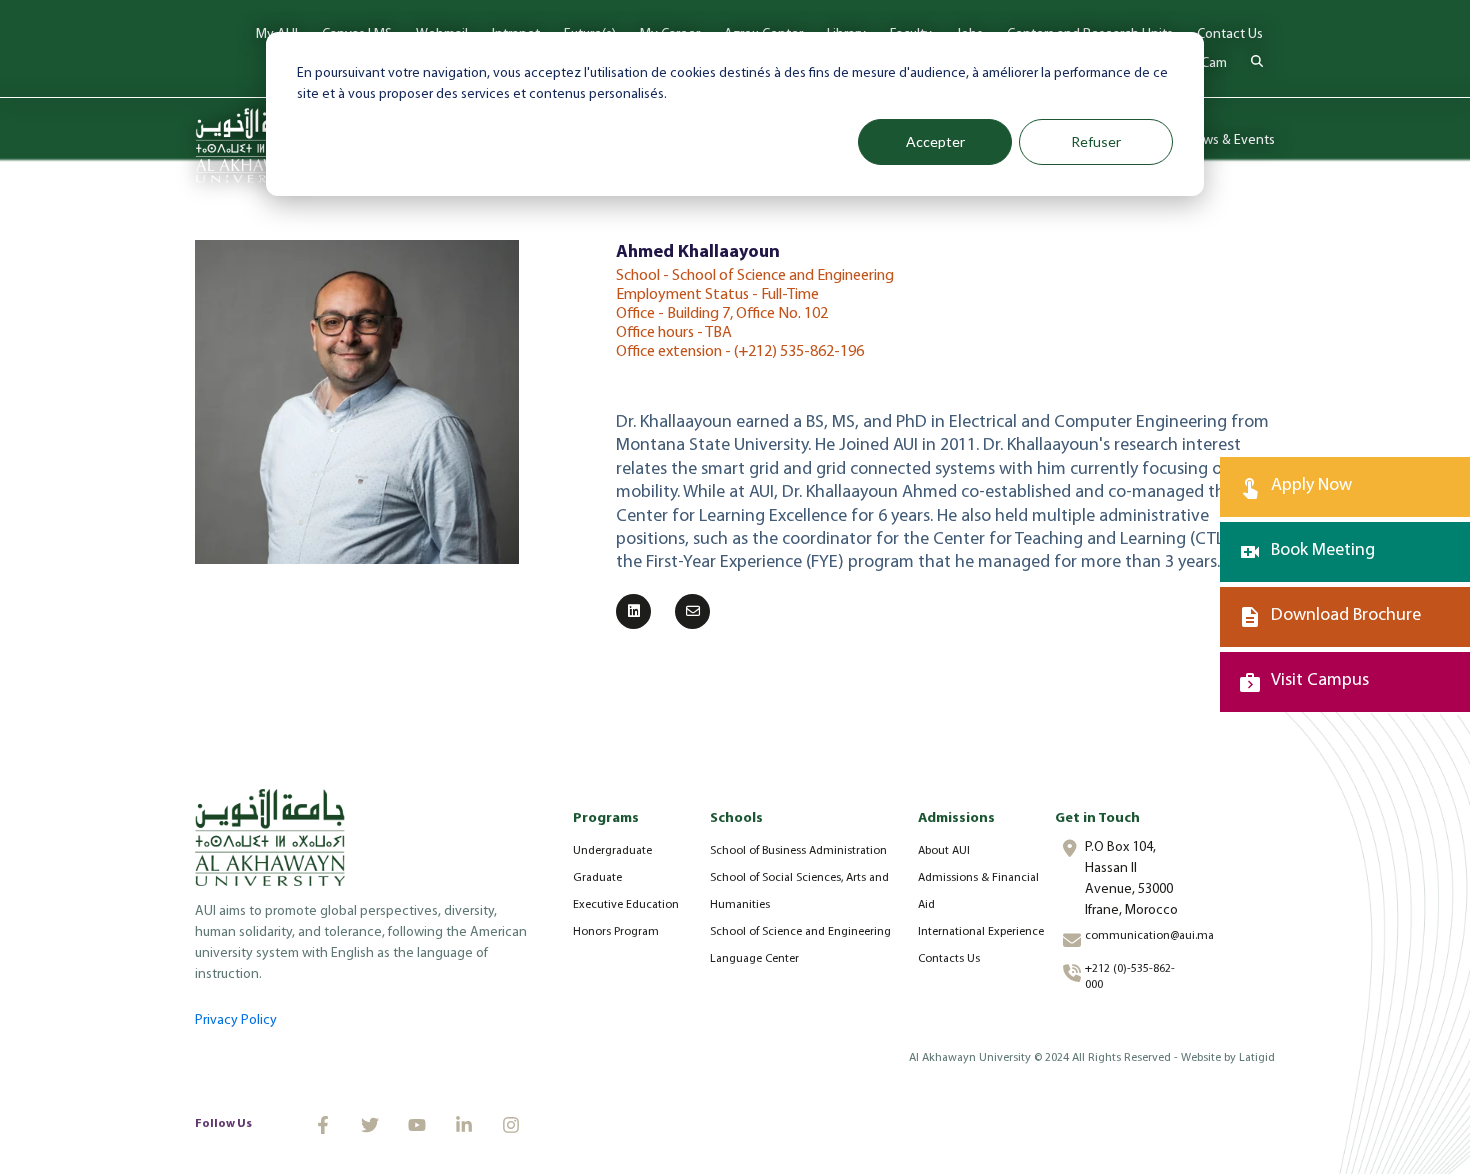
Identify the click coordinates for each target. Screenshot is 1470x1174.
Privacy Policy (236, 1020)
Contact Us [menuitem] (1230, 34)
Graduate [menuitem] (597, 878)
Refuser (1096, 141)
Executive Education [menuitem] (626, 905)
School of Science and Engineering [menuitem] (800, 932)
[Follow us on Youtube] (417, 1125)
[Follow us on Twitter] (370, 1125)
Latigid (1257, 1058)
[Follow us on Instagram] (511, 1125)
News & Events (1230, 140)
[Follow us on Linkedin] (464, 1125)
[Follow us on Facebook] (323, 1125)
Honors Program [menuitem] (616, 932)
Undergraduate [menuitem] (612, 851)
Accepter (935, 141)
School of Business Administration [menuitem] (798, 851)
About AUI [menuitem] (944, 851)
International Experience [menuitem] (981, 932)
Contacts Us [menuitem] (949, 959)
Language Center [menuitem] (754, 959)
